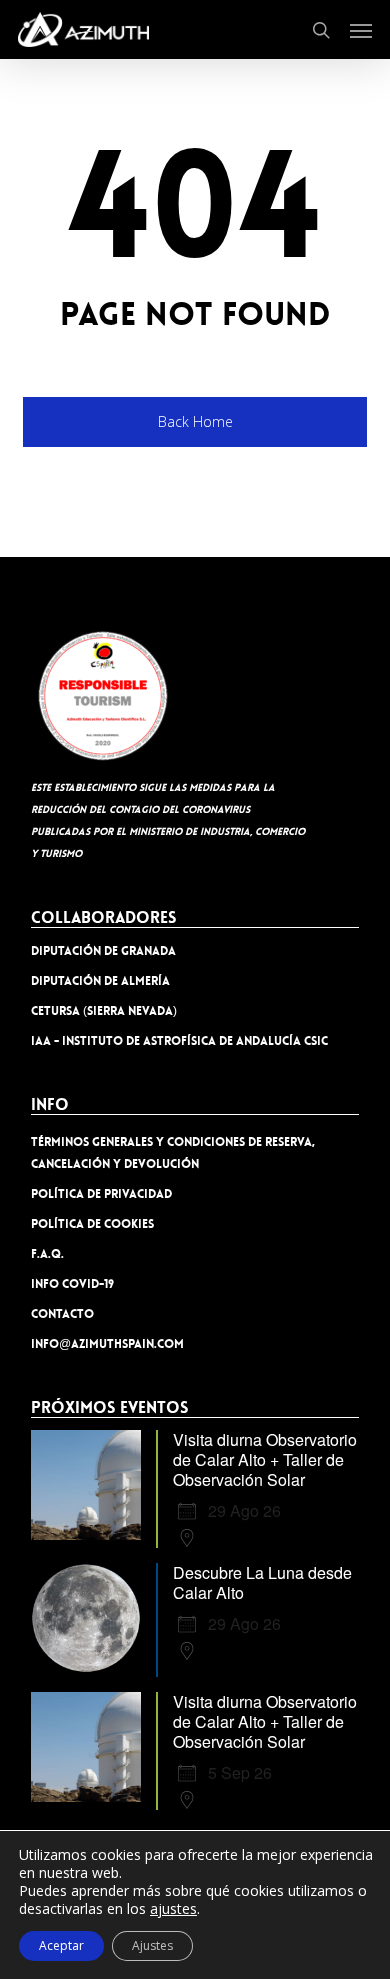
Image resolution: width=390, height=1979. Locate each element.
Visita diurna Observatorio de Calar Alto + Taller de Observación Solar (265, 1459)
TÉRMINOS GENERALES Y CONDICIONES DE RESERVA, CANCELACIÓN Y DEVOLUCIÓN (173, 1153)
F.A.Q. (47, 1254)
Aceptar (61, 1945)
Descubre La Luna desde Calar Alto (262, 1582)
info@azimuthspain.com (107, 1344)
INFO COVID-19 (72, 1284)
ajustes (173, 1909)
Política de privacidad (101, 1194)
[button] (361, 30)
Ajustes (152, 1945)
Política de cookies (92, 1224)
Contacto (62, 1314)
